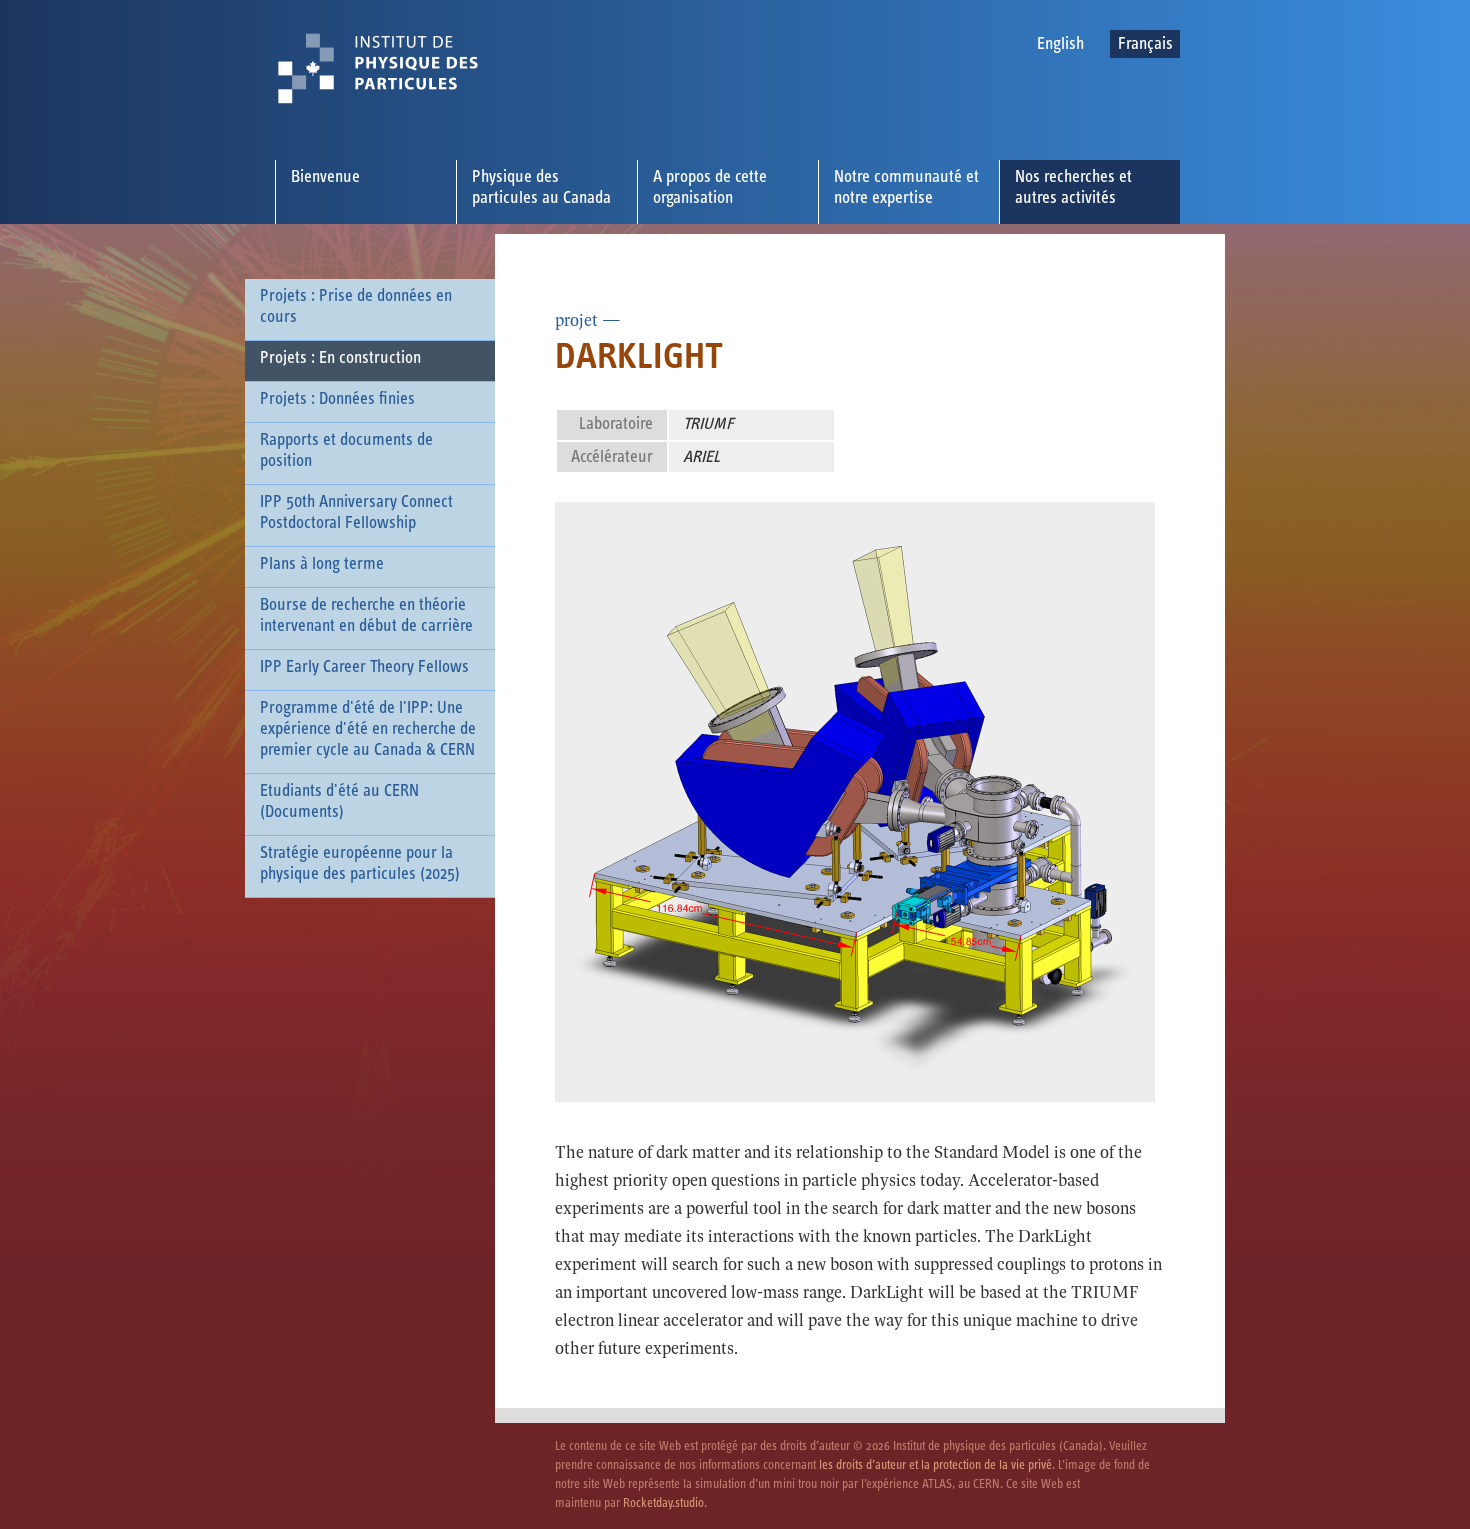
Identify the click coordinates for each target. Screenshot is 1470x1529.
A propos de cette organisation (710, 187)
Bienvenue (325, 177)
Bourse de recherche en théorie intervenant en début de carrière (366, 615)
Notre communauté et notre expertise (906, 187)
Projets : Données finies (337, 399)
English (1060, 44)
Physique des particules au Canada (541, 187)
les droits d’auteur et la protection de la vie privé (935, 1465)
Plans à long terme (322, 564)
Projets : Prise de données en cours (356, 306)
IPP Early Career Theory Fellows (364, 667)
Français (1145, 44)
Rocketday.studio (663, 1503)
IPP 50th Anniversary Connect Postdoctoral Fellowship (356, 512)
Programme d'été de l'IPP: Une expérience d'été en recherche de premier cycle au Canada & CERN (368, 729)
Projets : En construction (340, 358)
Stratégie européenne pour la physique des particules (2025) (360, 863)
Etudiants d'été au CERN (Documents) (339, 801)
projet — (588, 320)
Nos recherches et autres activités (1073, 187)
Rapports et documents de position (346, 450)
